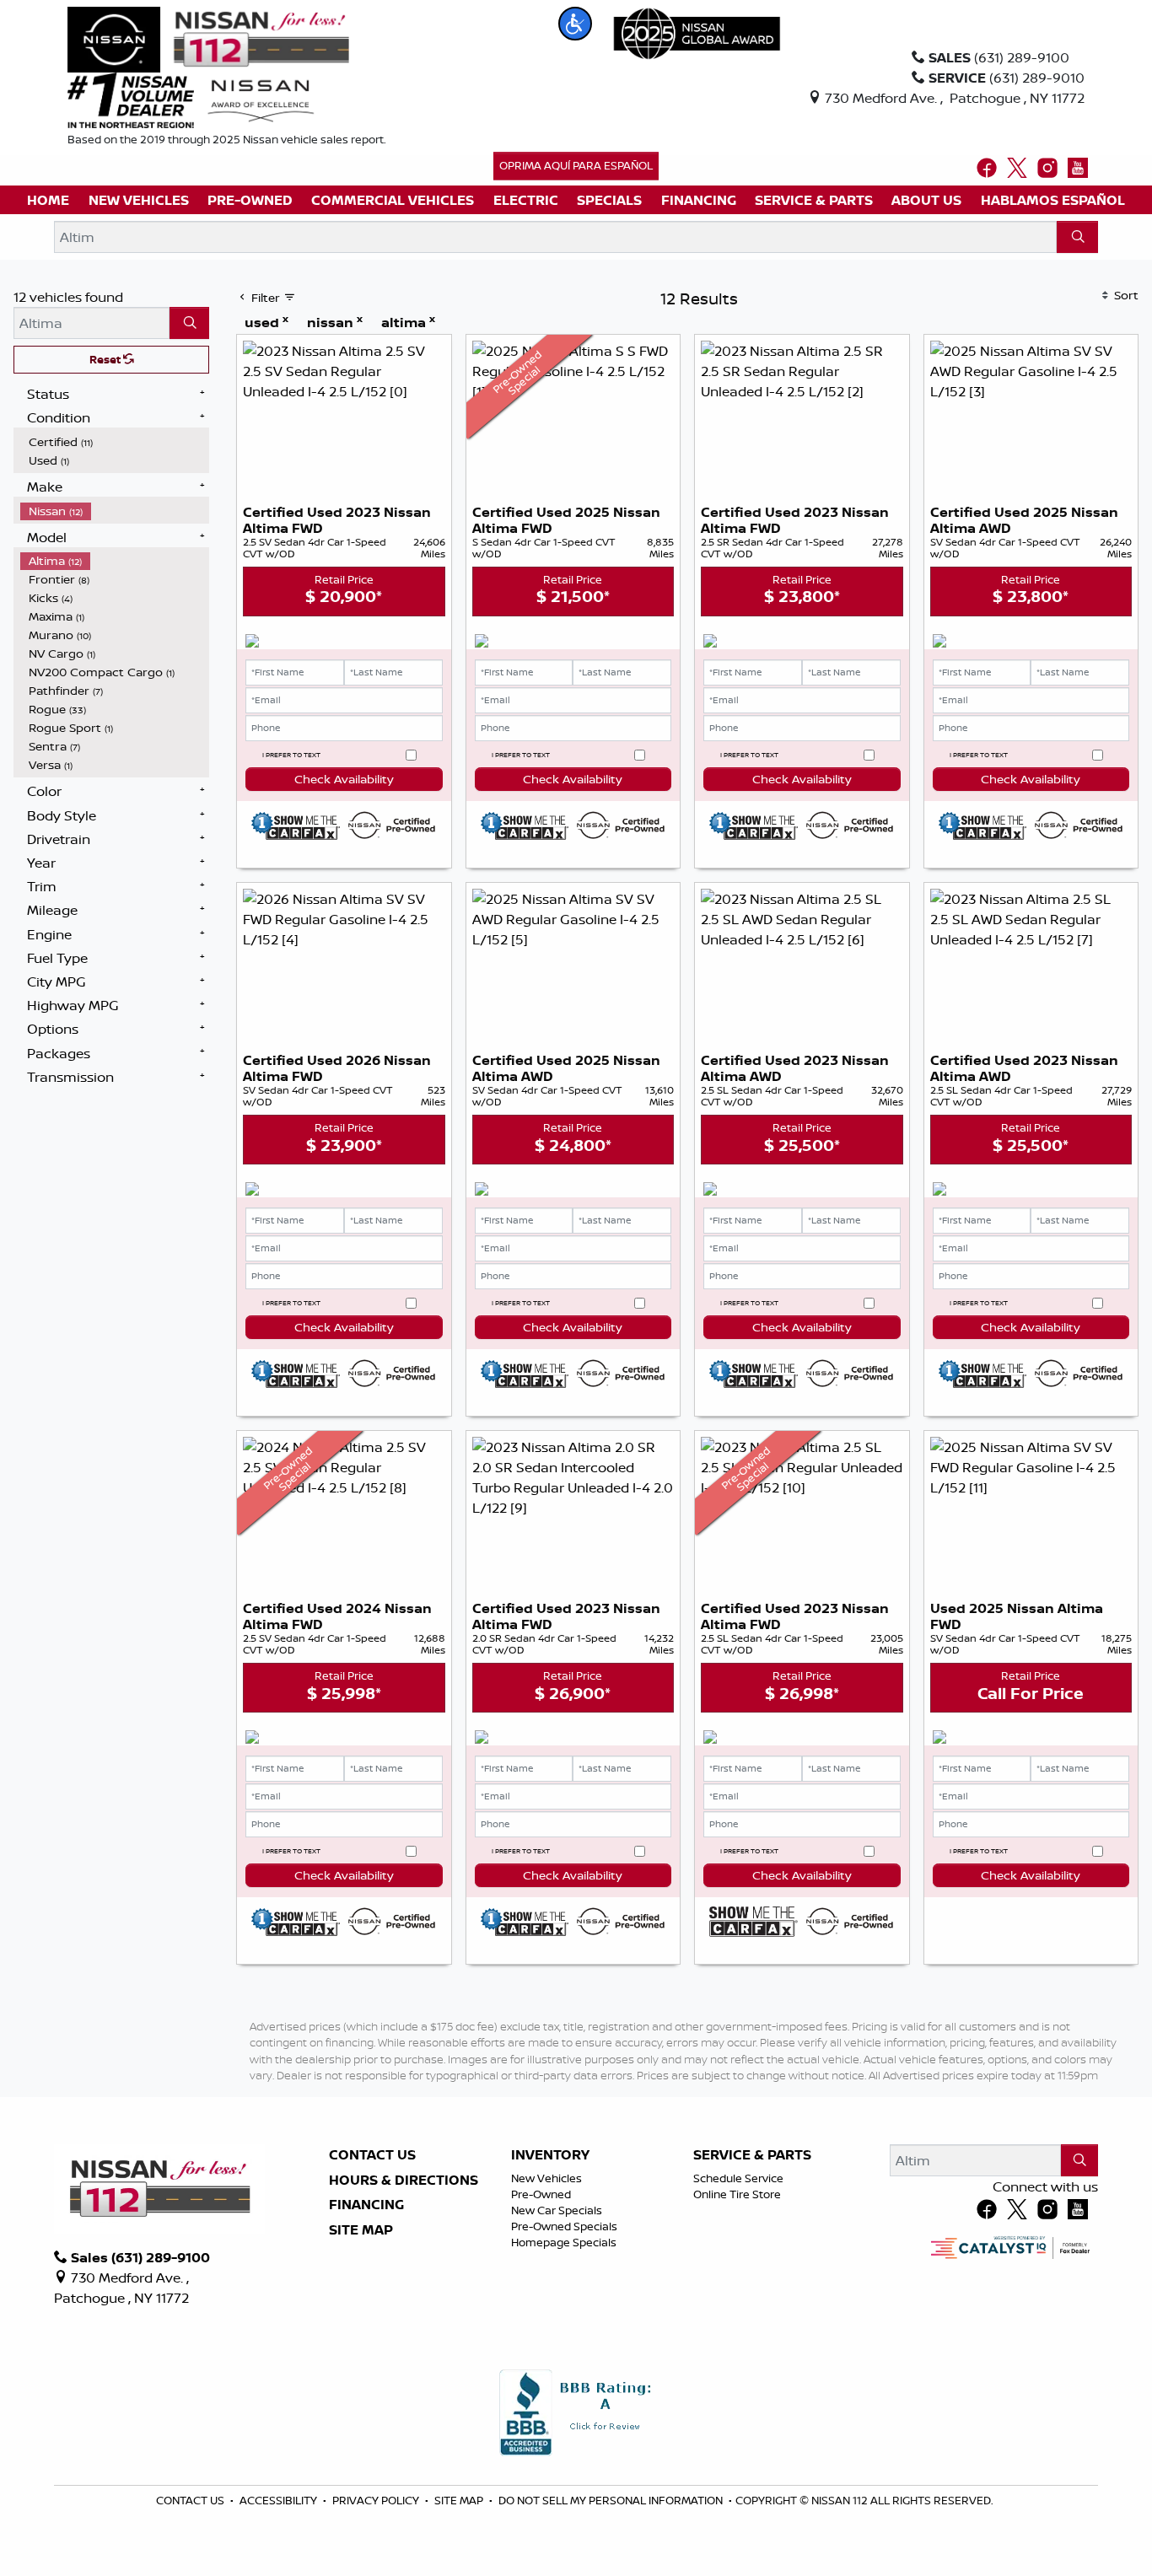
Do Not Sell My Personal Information (612, 2500)
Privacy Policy (377, 2500)
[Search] (1077, 237)
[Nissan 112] (208, 38)
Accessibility (280, 2500)
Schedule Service (738, 2178)
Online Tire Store (737, 2194)
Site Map (361, 2230)
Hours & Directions (404, 2181)
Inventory (550, 2155)
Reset (106, 359)
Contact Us (372, 2155)
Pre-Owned (541, 2194)
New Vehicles (546, 2178)
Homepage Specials (564, 2242)
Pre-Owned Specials (564, 2226)
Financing (366, 2205)
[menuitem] (115, 442)
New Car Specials (557, 2210)
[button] (575, 24)
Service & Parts (752, 2155)
